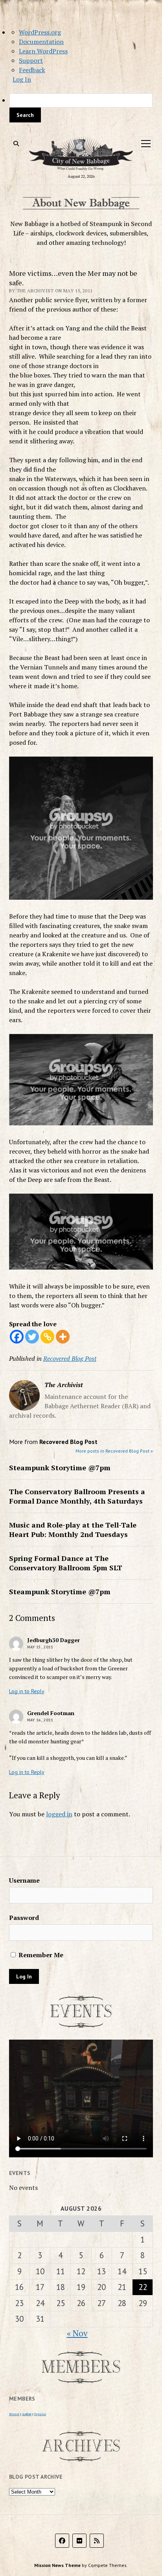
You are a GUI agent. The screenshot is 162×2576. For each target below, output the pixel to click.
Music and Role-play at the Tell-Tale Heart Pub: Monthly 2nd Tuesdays (73, 1530)
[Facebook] (17, 1337)
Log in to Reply (27, 1691)
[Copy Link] (47, 1337)
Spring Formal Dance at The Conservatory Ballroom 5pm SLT (66, 1563)
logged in (59, 1814)
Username (24, 1880)
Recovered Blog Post (70, 1358)
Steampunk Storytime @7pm (60, 1468)
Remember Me (40, 1955)
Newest (14, 2414)
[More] (63, 1337)
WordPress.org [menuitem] (40, 32)
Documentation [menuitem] (41, 42)
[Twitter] (32, 1337)
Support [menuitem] (31, 60)
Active (27, 2414)
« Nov (77, 2333)
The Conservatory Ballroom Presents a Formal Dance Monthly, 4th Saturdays (77, 1496)
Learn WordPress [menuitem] (43, 51)
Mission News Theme (57, 2565)
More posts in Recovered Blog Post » (114, 1451)
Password (24, 1918)
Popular (40, 2414)
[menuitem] (81, 108)
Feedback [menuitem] (32, 70)
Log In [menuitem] (22, 79)
